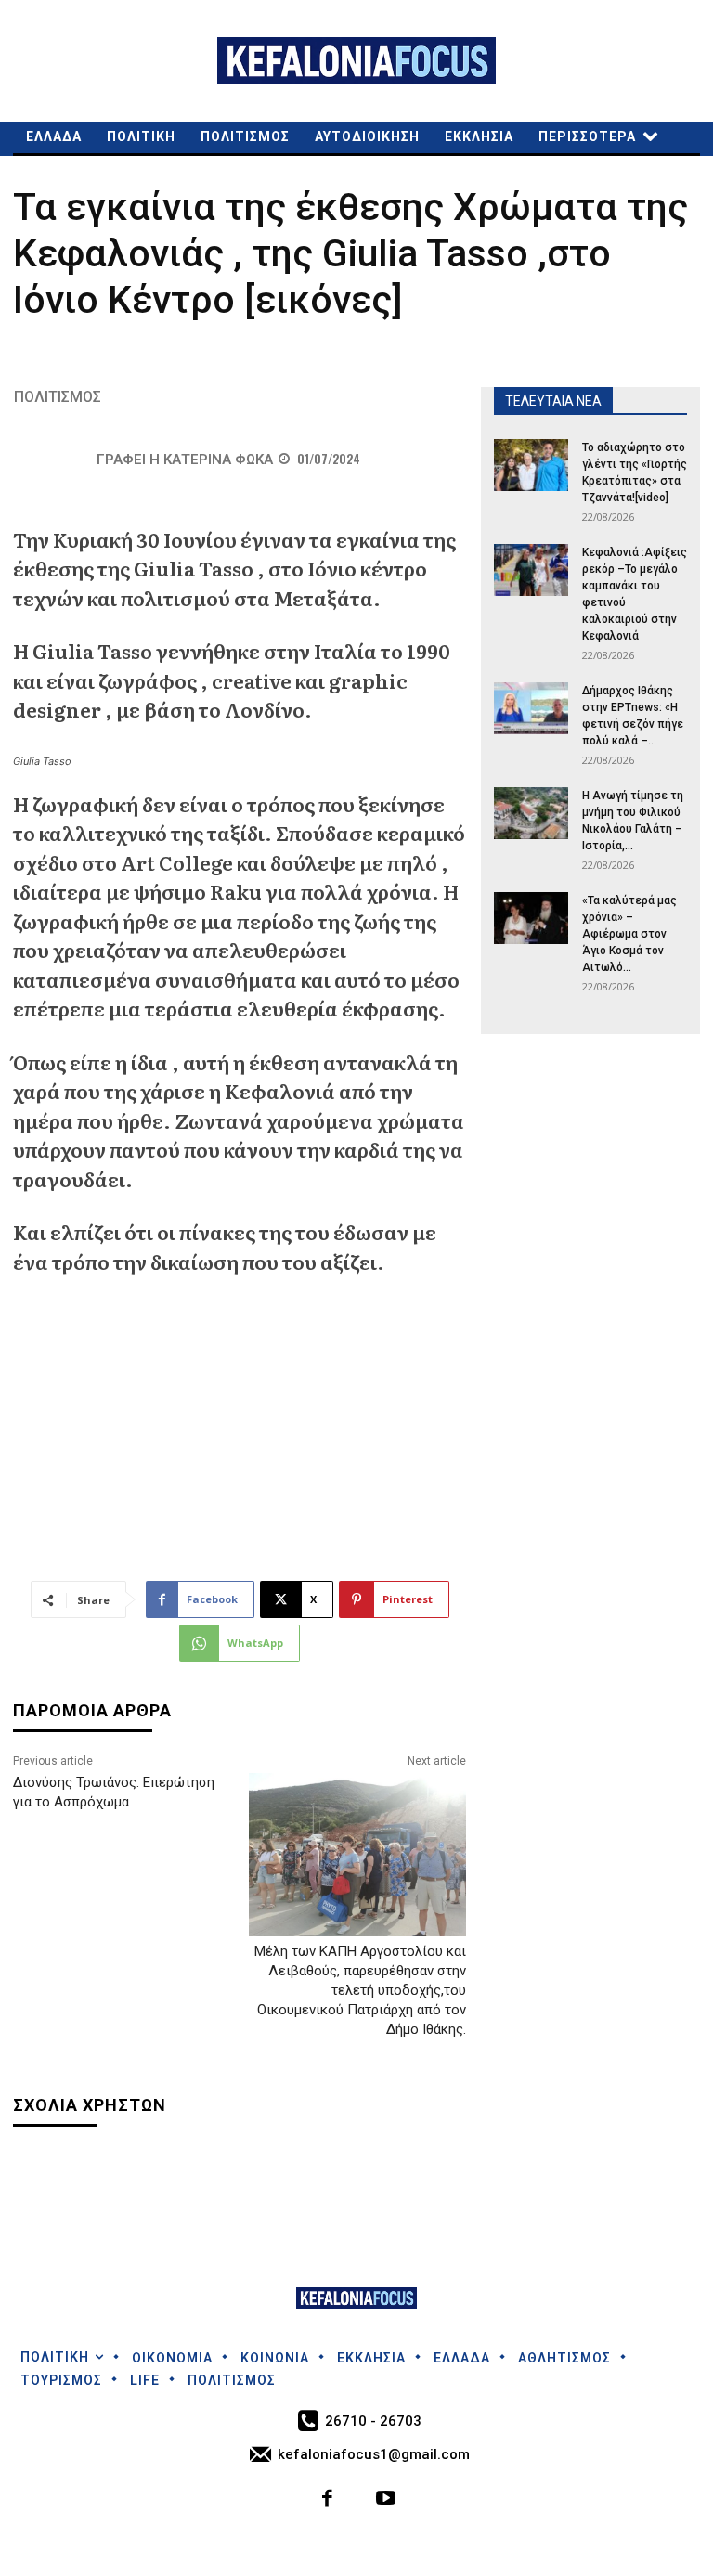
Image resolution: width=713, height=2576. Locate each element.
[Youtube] (386, 2500)
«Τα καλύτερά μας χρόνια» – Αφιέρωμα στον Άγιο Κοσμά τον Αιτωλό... (629, 934)
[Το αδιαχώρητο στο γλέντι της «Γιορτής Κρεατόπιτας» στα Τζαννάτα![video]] (531, 465)
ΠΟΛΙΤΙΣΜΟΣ (58, 397)
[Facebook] (328, 2500)
